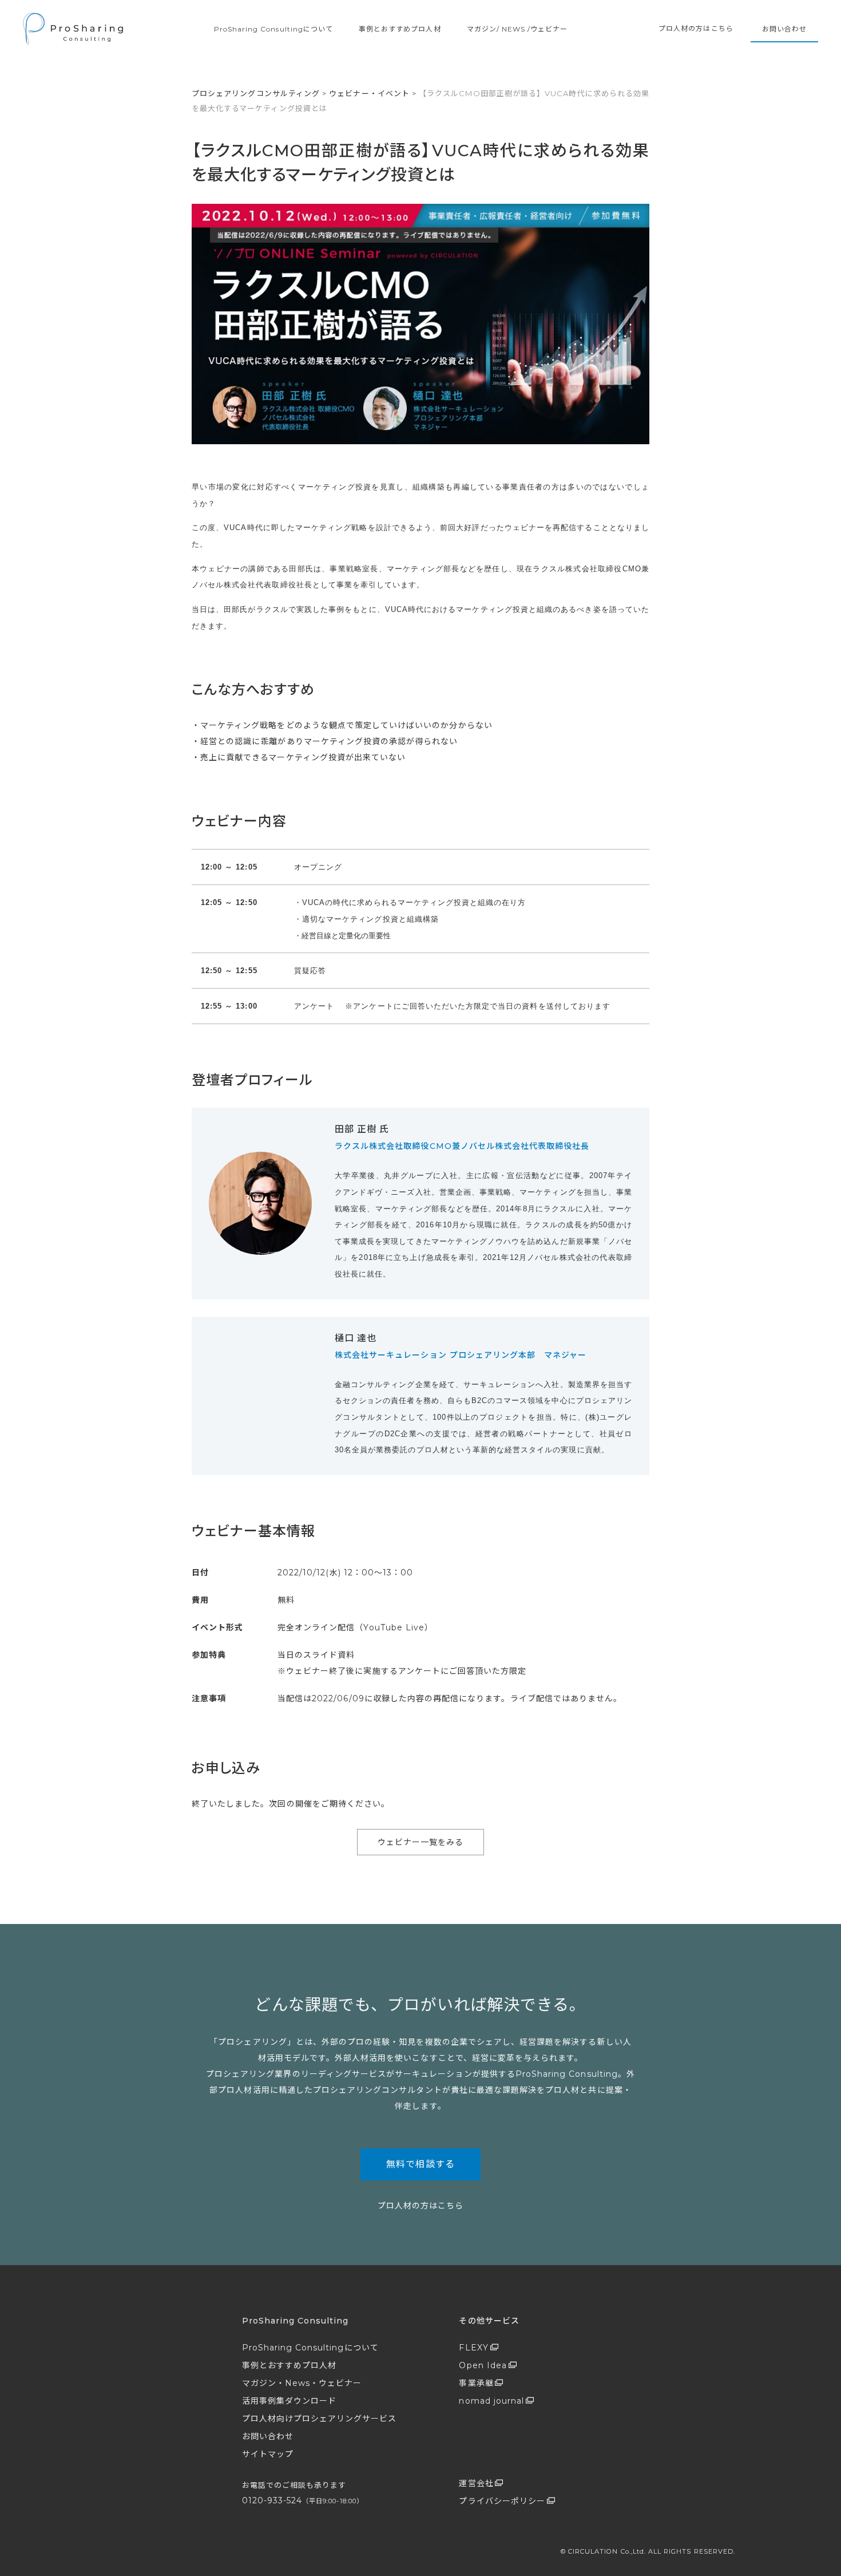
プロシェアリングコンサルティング (256, 93)
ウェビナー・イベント (369, 93)
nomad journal (491, 2401)
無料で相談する (420, 2164)
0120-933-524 (303, 2500)
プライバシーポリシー (502, 2501)
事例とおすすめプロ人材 (400, 29)
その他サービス (489, 2321)
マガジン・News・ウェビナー (302, 2383)
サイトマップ (268, 2454)
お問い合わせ (784, 29)
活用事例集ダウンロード (289, 2401)
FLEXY (473, 2348)
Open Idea (483, 2365)
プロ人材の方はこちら (696, 28)
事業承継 (476, 2383)
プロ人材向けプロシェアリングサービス (320, 2419)
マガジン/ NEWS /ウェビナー (517, 29)
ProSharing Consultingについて (273, 29)
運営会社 (476, 2483)
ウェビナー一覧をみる (421, 1842)
